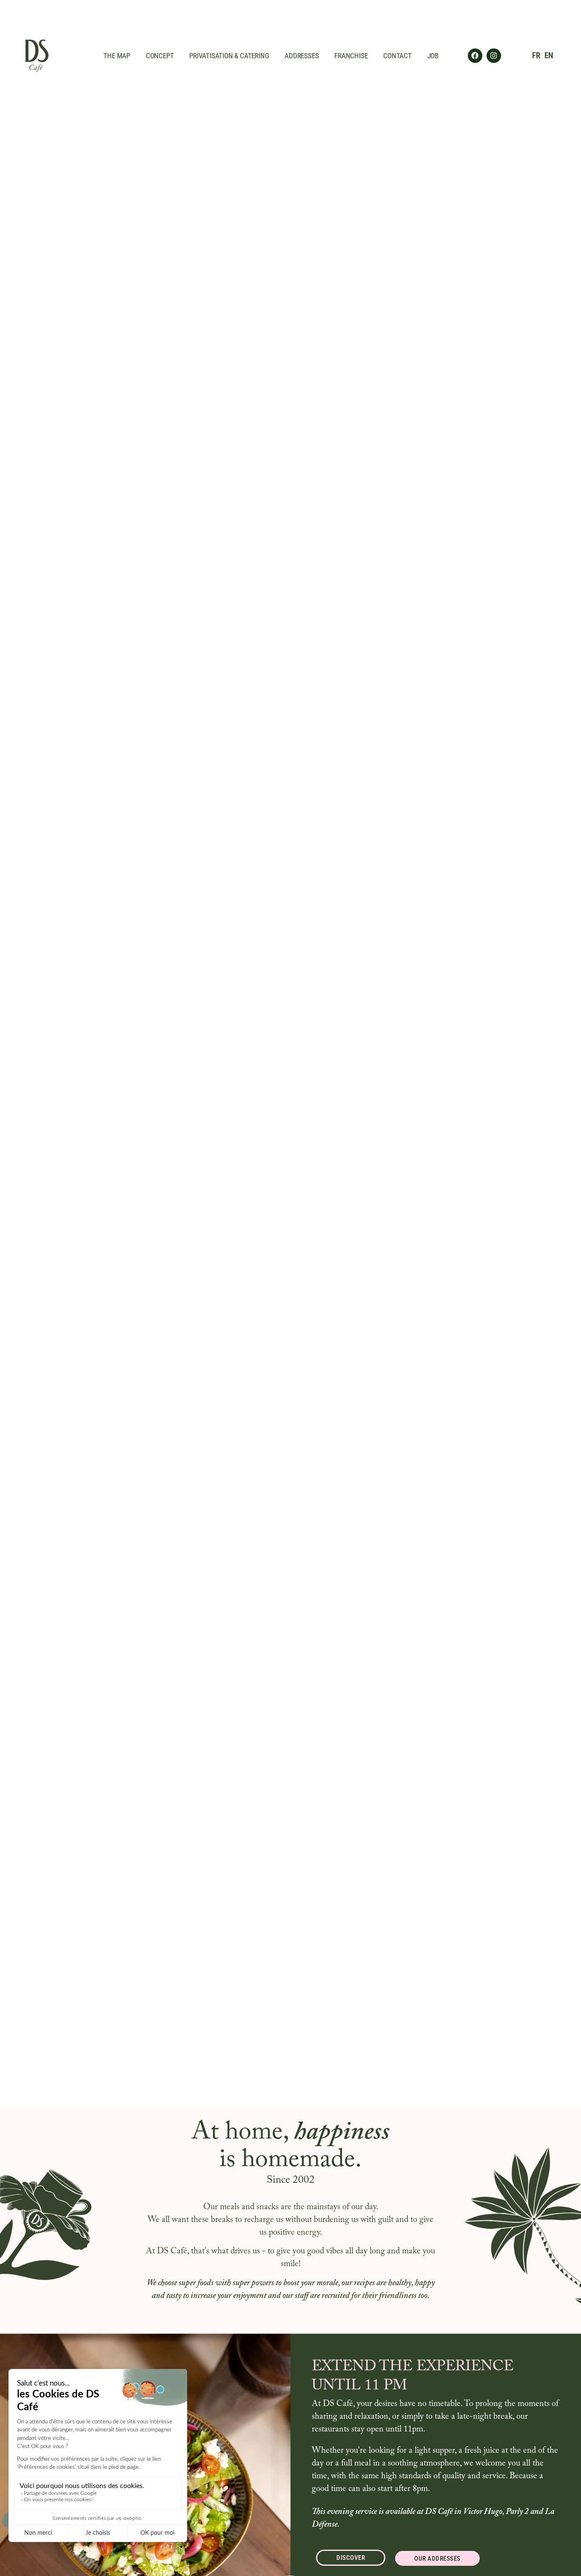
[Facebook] (475, 56)
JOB (433, 56)
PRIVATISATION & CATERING (229, 56)
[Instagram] (494, 56)
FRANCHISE (351, 56)
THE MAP (117, 56)
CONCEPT (160, 56)
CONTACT (397, 56)
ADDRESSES (302, 56)
